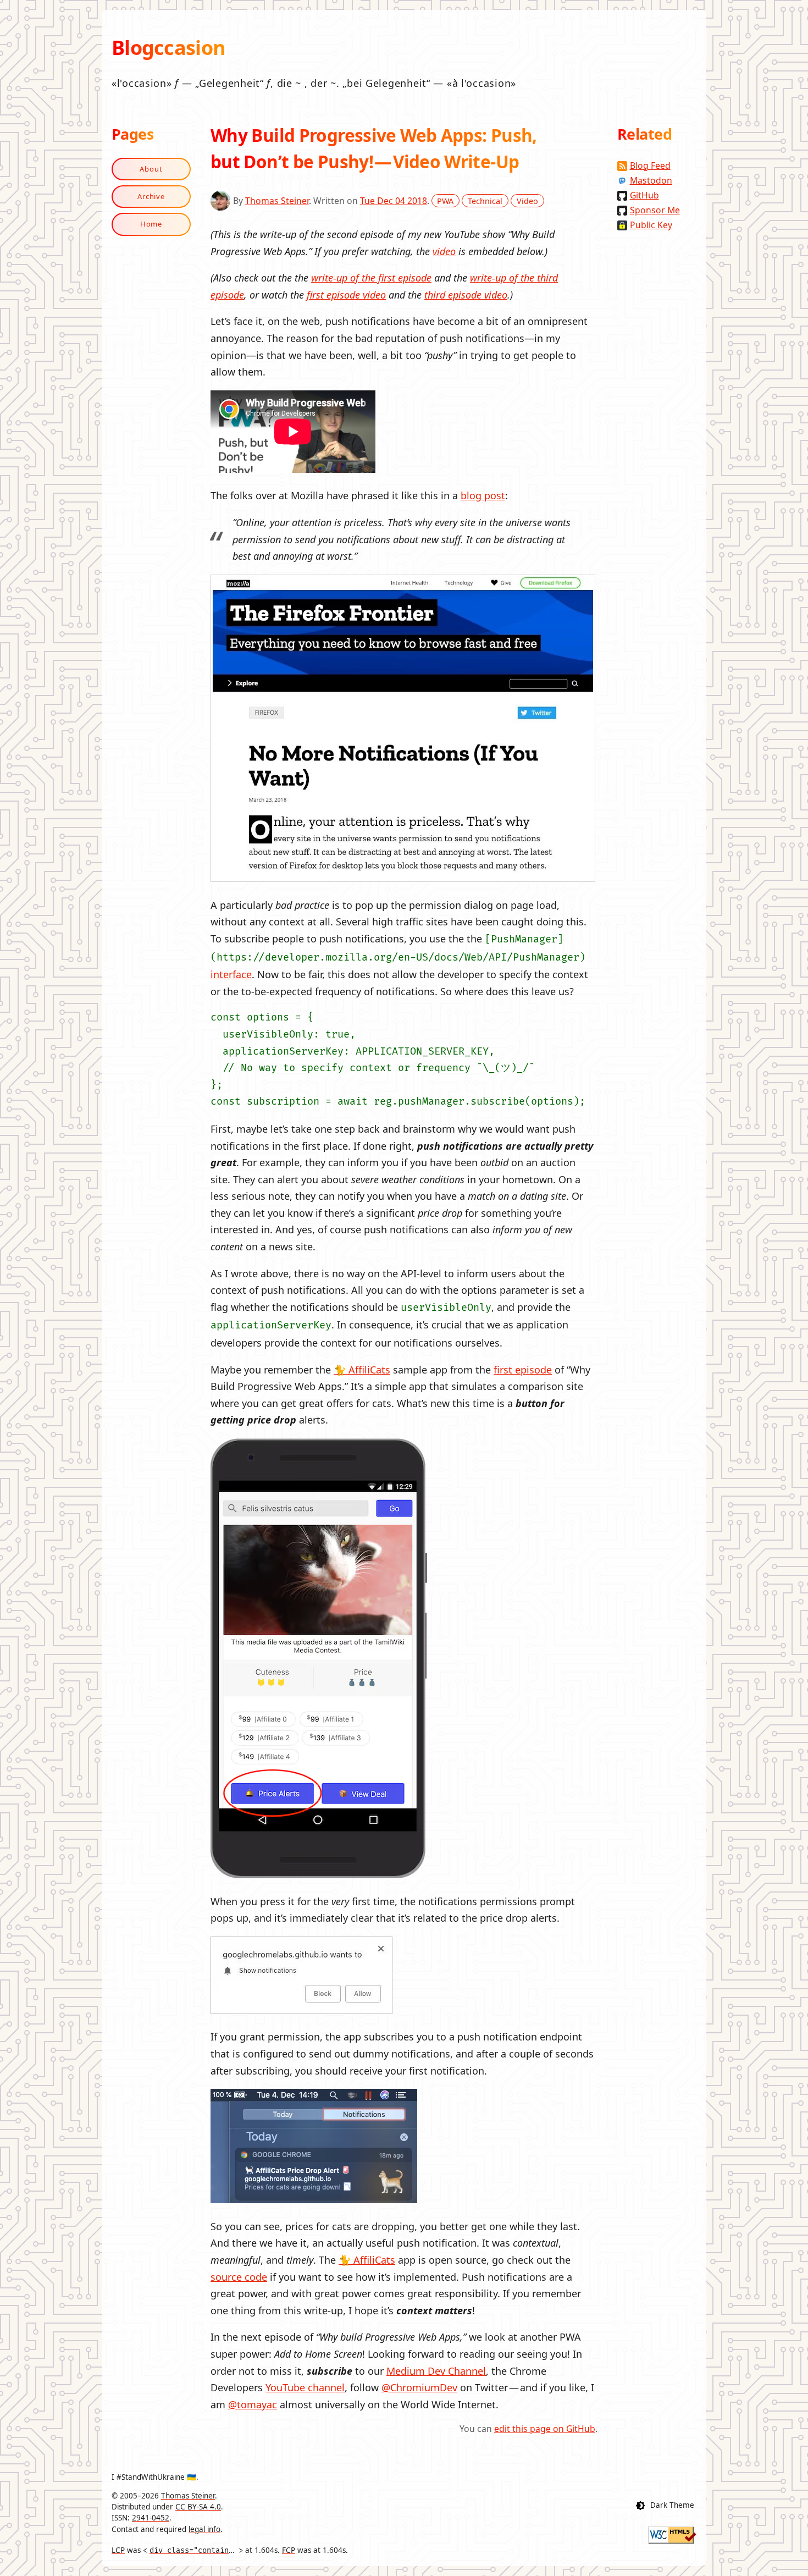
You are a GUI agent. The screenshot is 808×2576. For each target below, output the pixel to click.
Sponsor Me (655, 210)
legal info (204, 2529)
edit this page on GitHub (545, 2429)
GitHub (644, 195)
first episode (523, 1370)
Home (151, 224)
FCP (289, 2550)
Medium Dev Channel (436, 2371)
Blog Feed (650, 166)
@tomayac (253, 2404)
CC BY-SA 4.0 (198, 2507)
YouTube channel (305, 2387)
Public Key (651, 225)
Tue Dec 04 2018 (394, 201)
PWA (445, 201)
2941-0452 (151, 2518)
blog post (483, 495)
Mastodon (651, 180)
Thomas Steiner (277, 201)
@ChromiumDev (419, 2387)
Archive (151, 196)
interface (231, 974)
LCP (118, 2550)
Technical (485, 201)
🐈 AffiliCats (362, 1370)
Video (527, 201)
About (151, 169)
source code (239, 2277)
